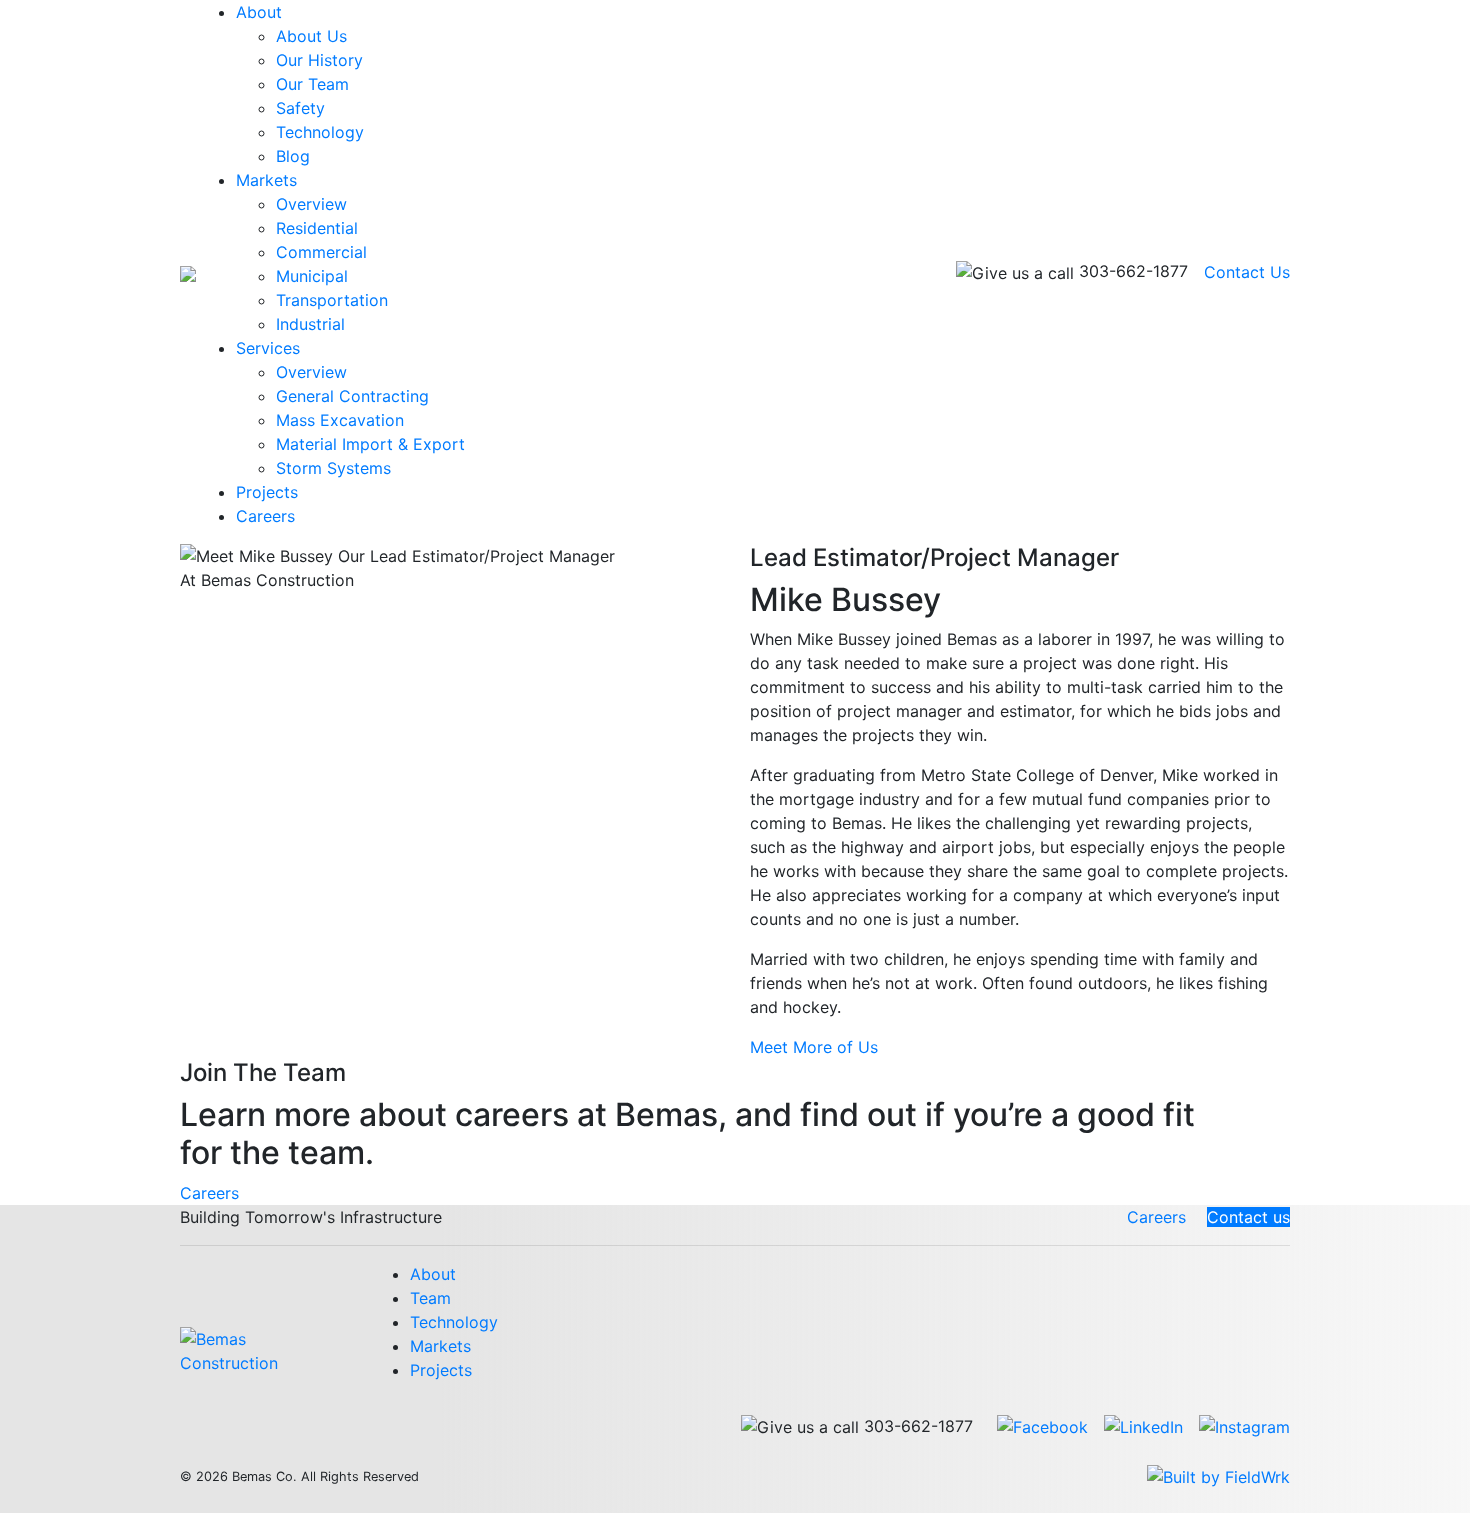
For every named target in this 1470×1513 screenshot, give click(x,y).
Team (430, 1298)
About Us (311, 36)
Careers (265, 516)
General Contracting (352, 396)
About (259, 12)
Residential (317, 228)
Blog (293, 156)
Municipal (312, 276)
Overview (311, 204)
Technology (320, 132)
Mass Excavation (340, 420)
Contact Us (1247, 272)
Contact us (1248, 1217)
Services (268, 348)
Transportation (332, 300)
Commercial (321, 252)
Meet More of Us (814, 1047)
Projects (267, 492)
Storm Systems (333, 468)
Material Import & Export (370, 444)
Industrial (310, 324)
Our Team (312, 84)
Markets (266, 180)
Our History (319, 60)
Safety (300, 108)
